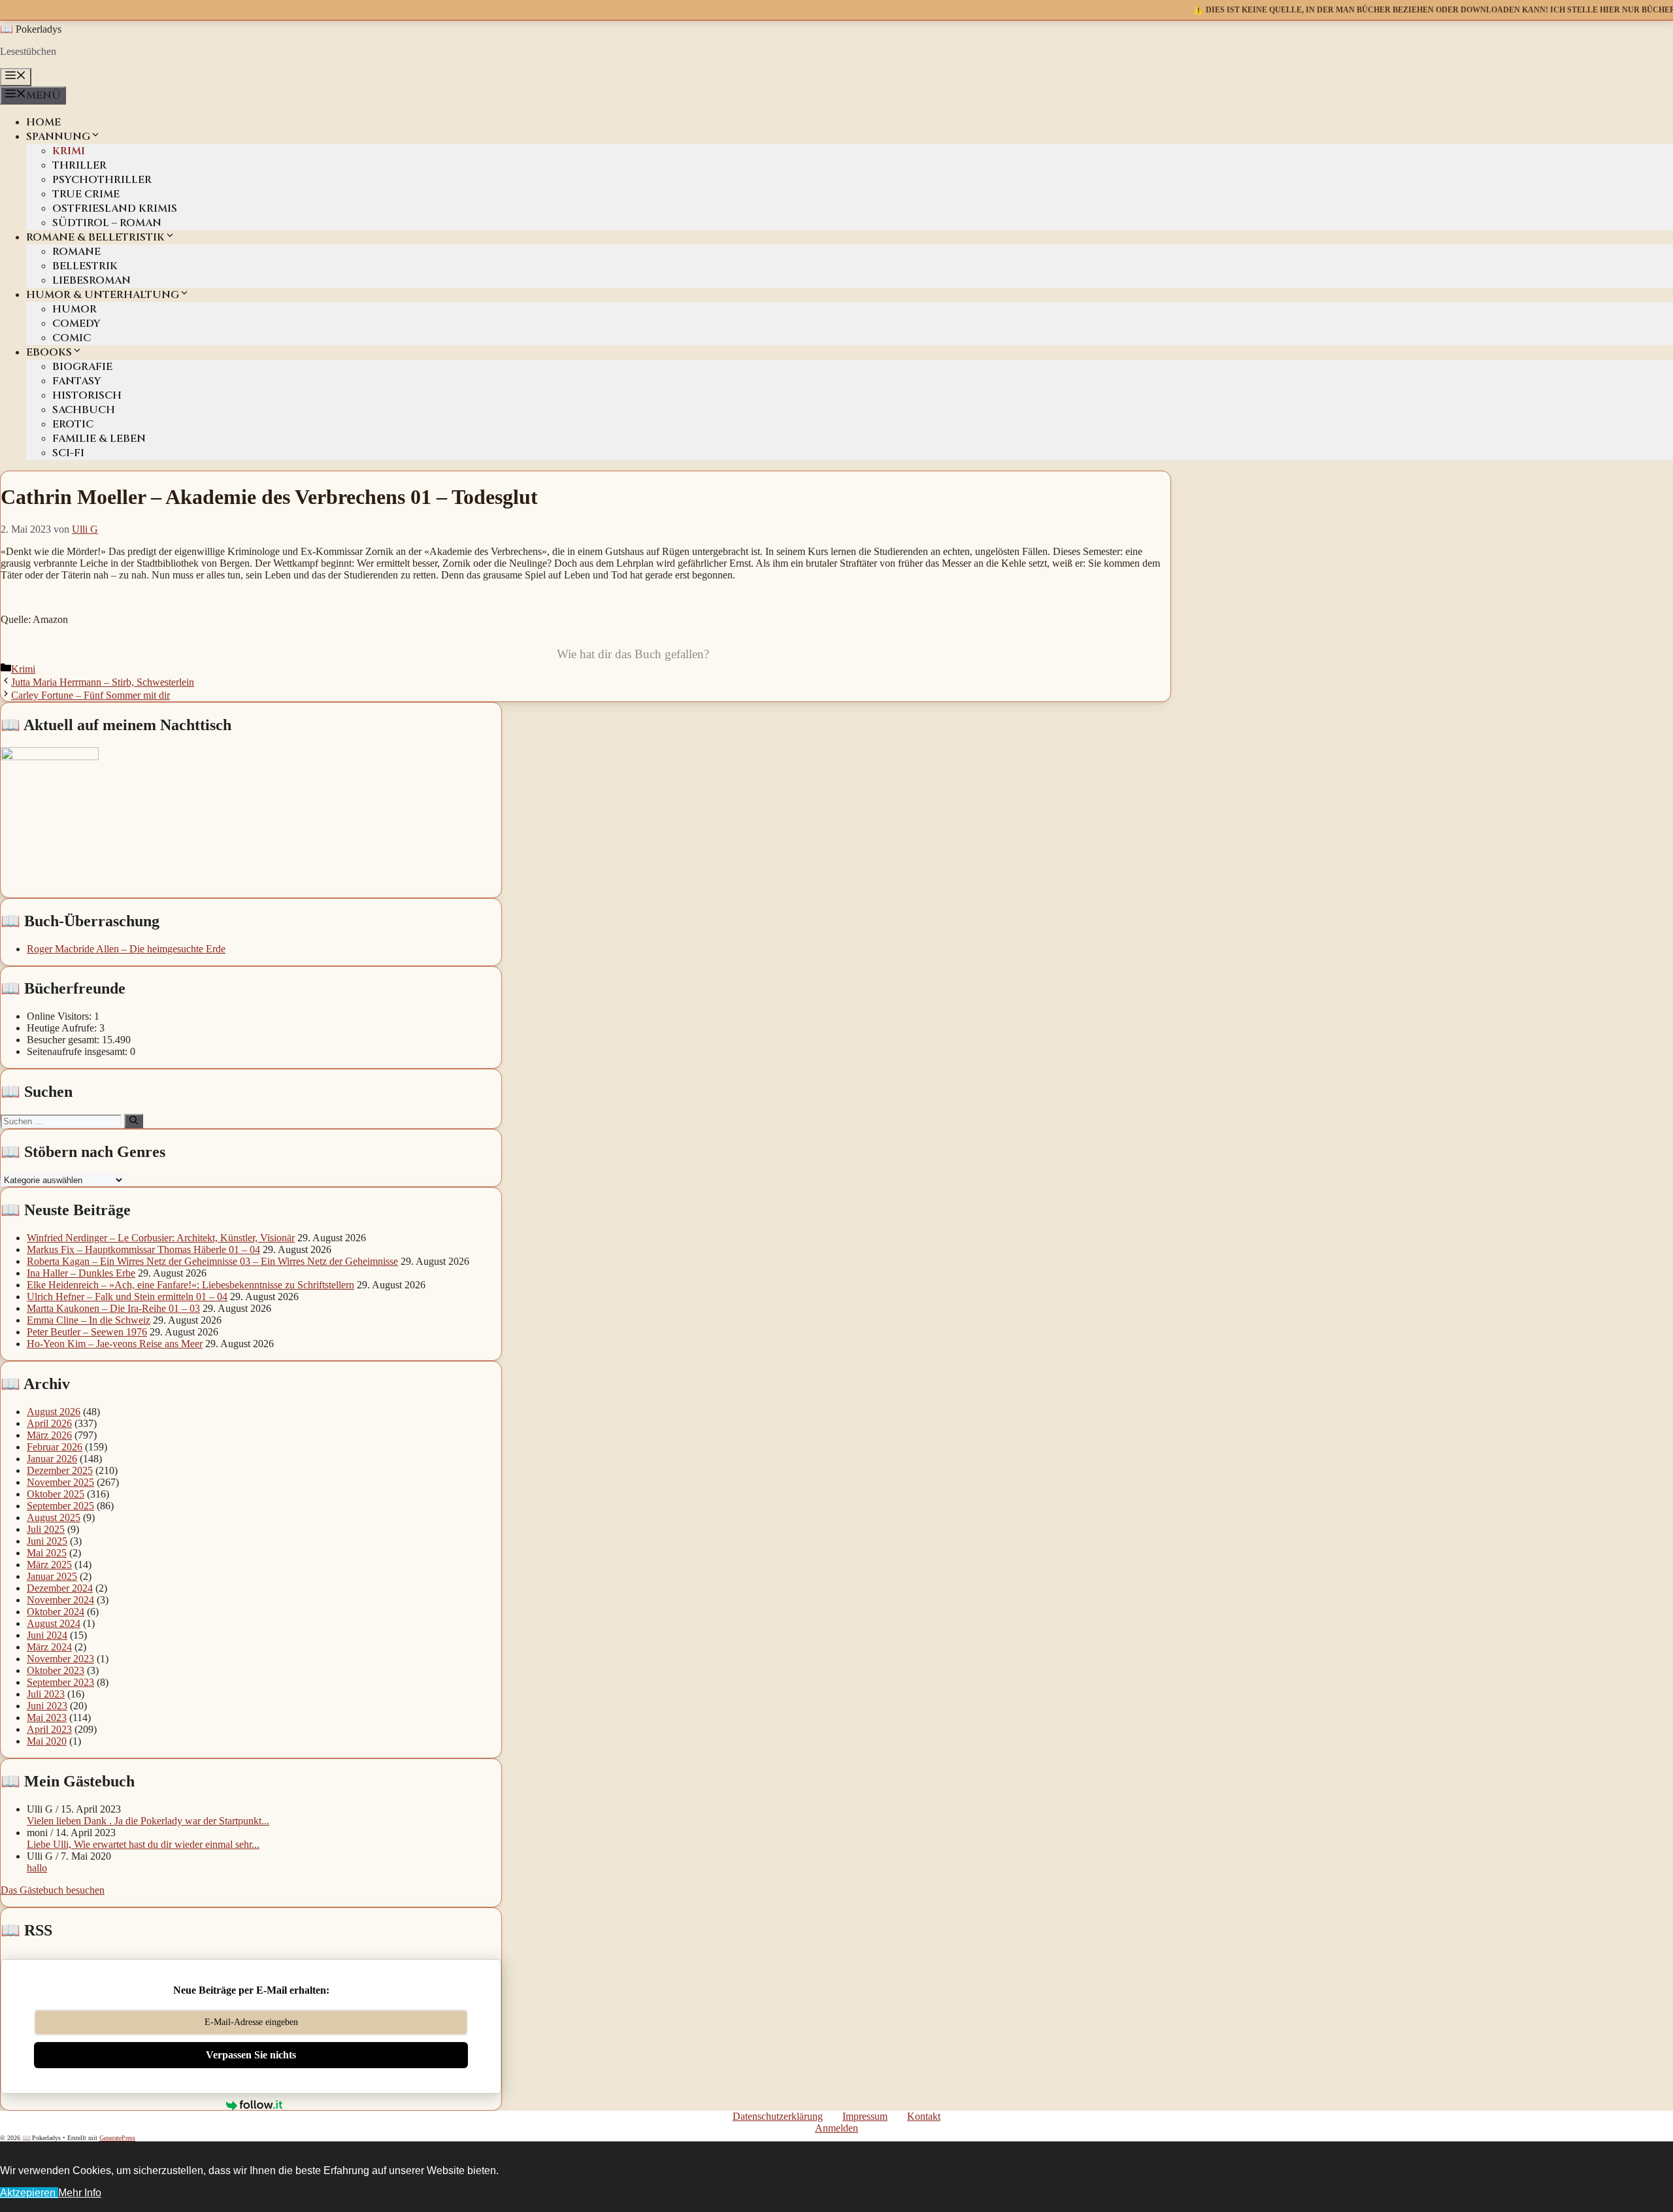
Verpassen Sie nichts (251, 2055)
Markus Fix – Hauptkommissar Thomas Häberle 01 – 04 (143, 1249)
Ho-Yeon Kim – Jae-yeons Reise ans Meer (115, 1344)
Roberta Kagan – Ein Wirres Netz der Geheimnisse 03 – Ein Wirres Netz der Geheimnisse (212, 1261)
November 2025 (60, 1482)
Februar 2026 (55, 1447)
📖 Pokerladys (31, 29)
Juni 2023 (47, 1706)
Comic (72, 338)
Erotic (73, 424)
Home (43, 122)
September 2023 (60, 1682)
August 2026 (54, 1412)
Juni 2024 (47, 1635)
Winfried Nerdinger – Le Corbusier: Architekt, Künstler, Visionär (161, 1238)
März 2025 (49, 1565)
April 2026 (49, 1423)
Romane (76, 252)
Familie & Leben (99, 439)
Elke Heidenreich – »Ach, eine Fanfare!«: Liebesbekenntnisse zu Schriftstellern (190, 1285)
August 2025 (54, 1517)
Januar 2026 (52, 1459)
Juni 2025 (47, 1541)
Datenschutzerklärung (778, 2116)
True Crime (86, 194)
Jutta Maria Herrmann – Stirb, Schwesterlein (103, 682)
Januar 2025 (52, 1576)
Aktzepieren (29, 2193)
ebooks (49, 352)
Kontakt (924, 2116)
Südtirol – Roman (107, 223)
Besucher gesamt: (64, 1040)
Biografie (82, 367)
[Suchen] (134, 1121)
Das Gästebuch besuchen (53, 1890)
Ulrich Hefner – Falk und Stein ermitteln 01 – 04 (127, 1297)
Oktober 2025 (56, 1494)
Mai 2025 (47, 1553)
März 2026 (49, 1435)
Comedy (76, 324)
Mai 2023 (47, 1718)
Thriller (79, 165)
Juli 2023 (46, 1694)
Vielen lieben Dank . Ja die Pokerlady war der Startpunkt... (148, 1821)
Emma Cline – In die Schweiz (89, 1320)
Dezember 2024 (60, 1588)
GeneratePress (117, 2138)
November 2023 (60, 1659)
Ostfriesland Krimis (115, 209)
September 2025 (60, 1506)
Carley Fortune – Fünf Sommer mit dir (91, 695)
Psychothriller (102, 180)
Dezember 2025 (60, 1470)
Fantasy (77, 381)
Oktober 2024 (56, 1612)
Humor (75, 309)
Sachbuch (84, 410)
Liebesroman (91, 280)
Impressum (865, 2116)
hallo (37, 1868)
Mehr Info (80, 2193)
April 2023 (49, 1729)
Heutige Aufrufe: (63, 1028)
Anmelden (836, 2128)
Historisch (87, 395)
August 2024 (54, 1623)
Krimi (69, 151)
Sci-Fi (68, 453)
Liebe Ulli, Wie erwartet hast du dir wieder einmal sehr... (143, 1844)
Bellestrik (85, 266)
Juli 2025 (46, 1529)
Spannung (58, 137)
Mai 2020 (47, 1741)
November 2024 (60, 1600)
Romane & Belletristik (95, 237)
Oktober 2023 (56, 1670)
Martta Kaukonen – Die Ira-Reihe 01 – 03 (113, 1308)
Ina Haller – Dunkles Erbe (81, 1273)
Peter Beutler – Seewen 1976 (87, 1332)
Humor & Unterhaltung (103, 295)
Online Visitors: (60, 1016)
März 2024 (49, 1647)
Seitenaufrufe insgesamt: (78, 1051)
